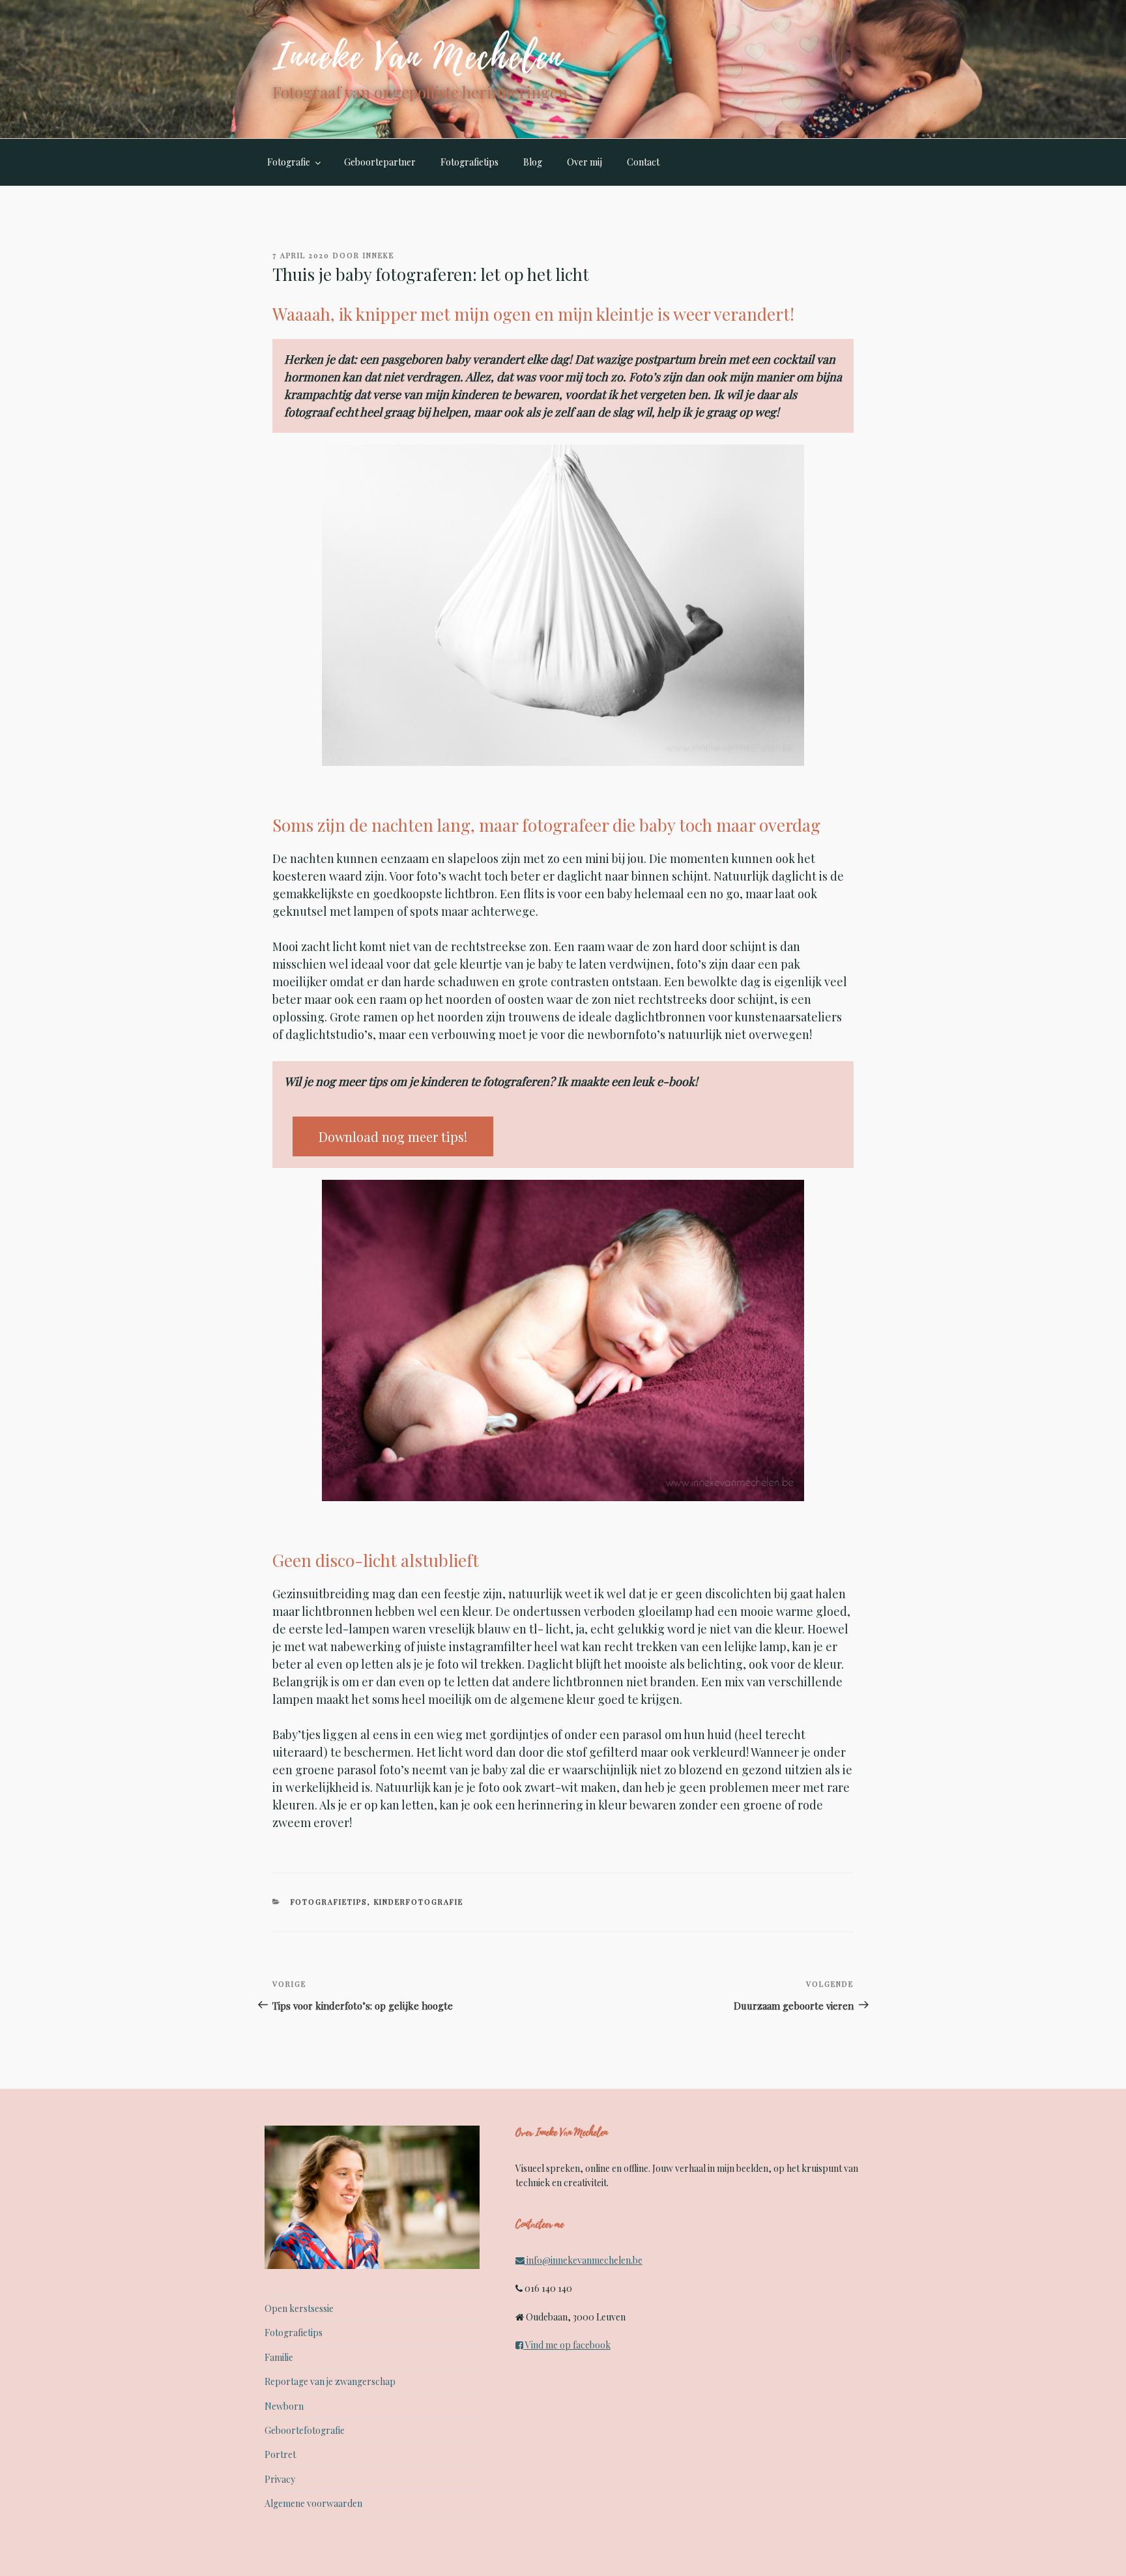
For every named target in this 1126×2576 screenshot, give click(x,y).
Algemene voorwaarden (313, 2503)
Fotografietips (469, 162)
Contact (643, 162)
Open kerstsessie (299, 2308)
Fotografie (289, 162)
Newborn (284, 2406)
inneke (379, 255)
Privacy (280, 2479)
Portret (280, 2454)
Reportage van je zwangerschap (330, 2381)
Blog (533, 162)
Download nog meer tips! (393, 1136)
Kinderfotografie (419, 1902)
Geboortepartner (380, 162)
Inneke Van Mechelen (418, 57)
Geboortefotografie (305, 2430)
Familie (279, 2357)
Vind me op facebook (567, 2345)
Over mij (585, 162)
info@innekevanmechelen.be (585, 2260)
